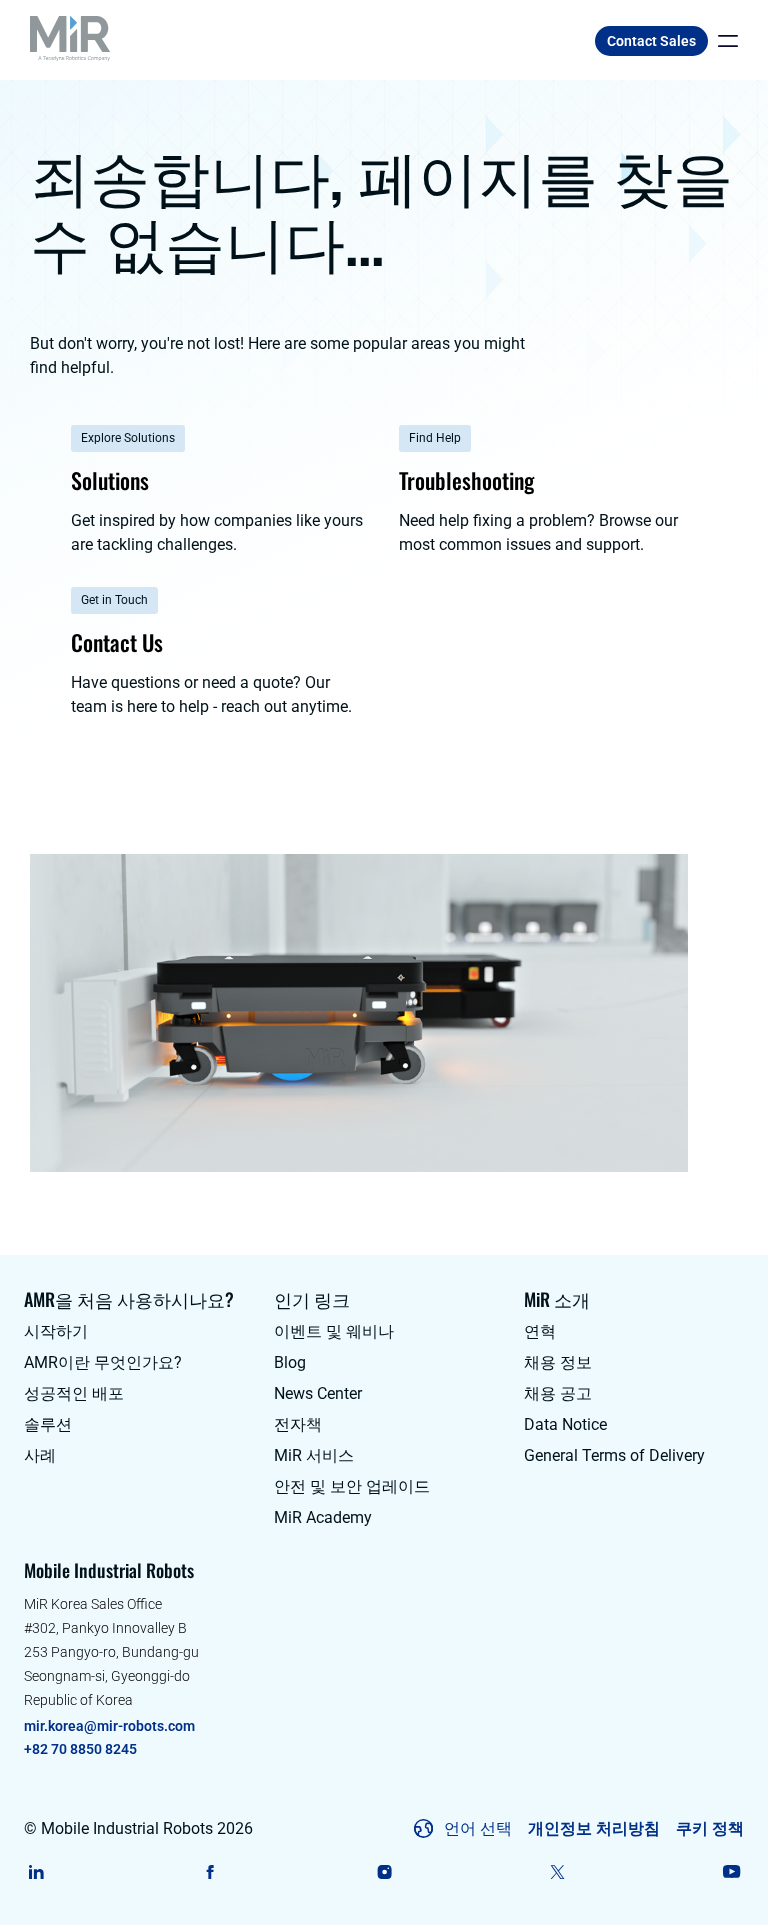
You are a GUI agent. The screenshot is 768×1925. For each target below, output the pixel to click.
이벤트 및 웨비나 (334, 1331)
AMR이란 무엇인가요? (103, 1362)
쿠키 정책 (710, 1828)
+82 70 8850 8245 (80, 1749)
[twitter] (557, 1872)
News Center (318, 1393)
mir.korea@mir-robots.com (109, 1726)
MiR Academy (323, 1517)
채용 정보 (558, 1362)
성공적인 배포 (74, 1393)
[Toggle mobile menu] (723, 41)
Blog (290, 1362)
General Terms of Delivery (614, 1455)
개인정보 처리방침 (594, 1828)
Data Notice (565, 1424)
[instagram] (384, 1872)
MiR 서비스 (314, 1455)
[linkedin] (36, 1872)
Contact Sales (651, 41)
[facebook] (210, 1872)
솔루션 (48, 1424)
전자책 (298, 1424)
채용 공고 (558, 1393)
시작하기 (56, 1331)
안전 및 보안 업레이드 (352, 1486)
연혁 (540, 1331)
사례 (40, 1455)
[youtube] (731, 1872)
